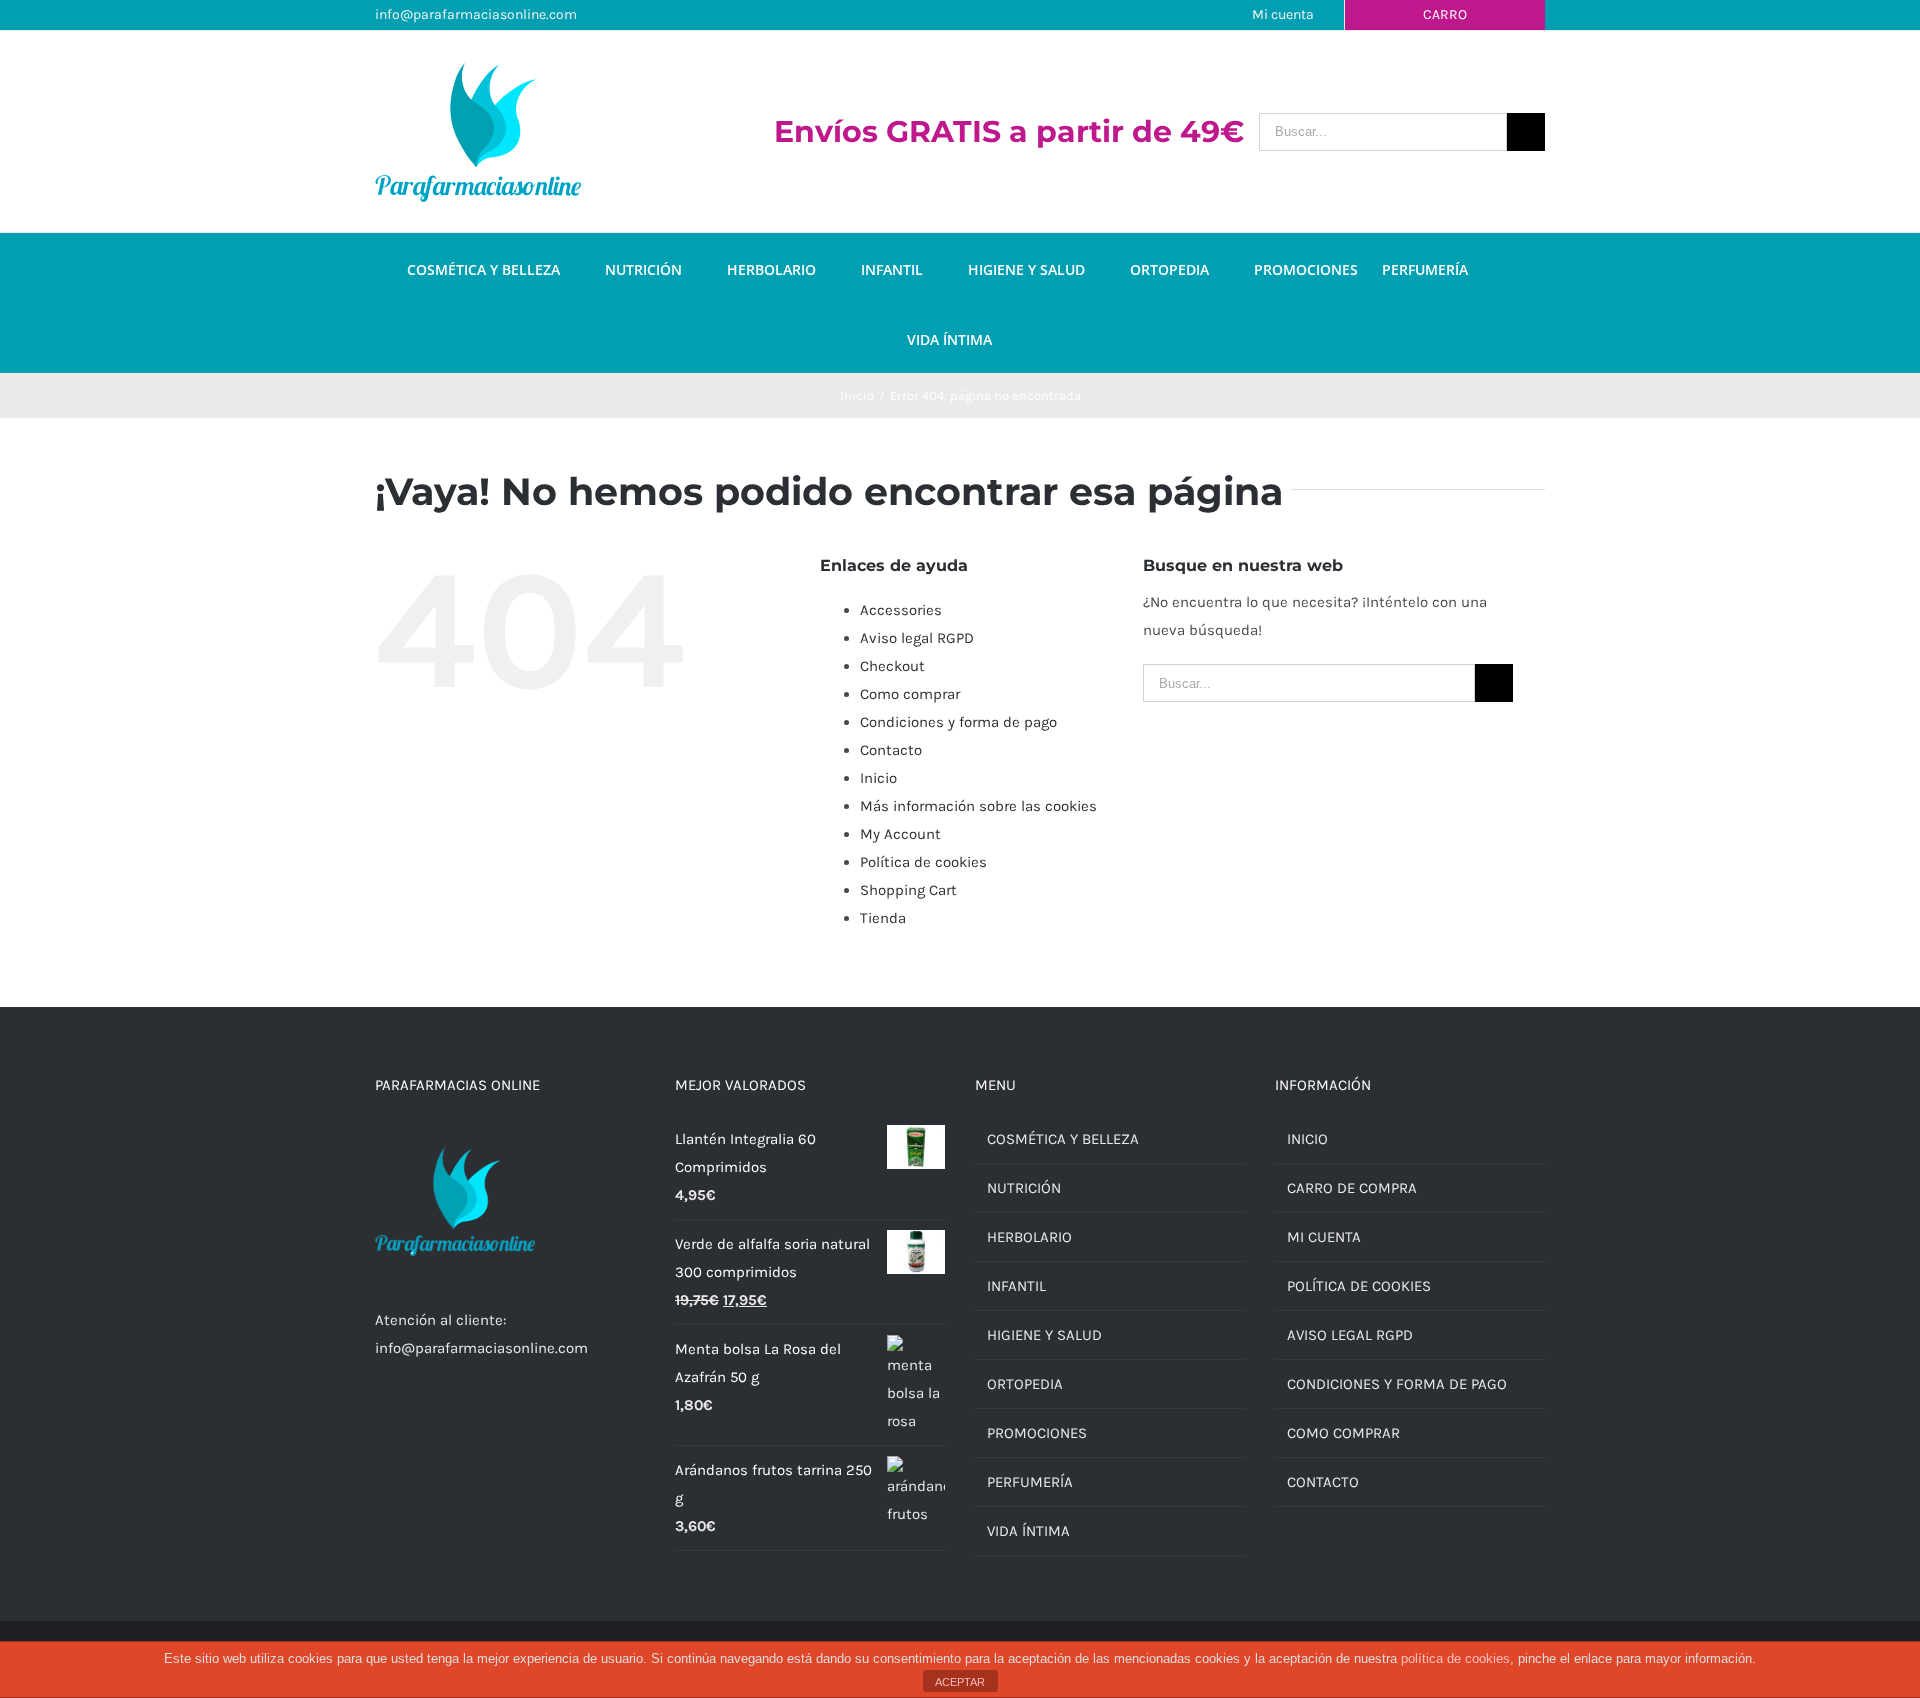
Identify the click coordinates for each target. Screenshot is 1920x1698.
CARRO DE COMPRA (1352, 1188)
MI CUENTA (1324, 1237)
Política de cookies (923, 862)
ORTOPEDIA (1025, 1384)
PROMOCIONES (1037, 1433)
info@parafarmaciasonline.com (476, 14)
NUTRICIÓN (1024, 1188)
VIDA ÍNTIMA (1028, 1531)
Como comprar (910, 694)
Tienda (883, 918)
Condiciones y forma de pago (958, 722)
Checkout (892, 666)
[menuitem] (506, 268)
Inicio (878, 778)
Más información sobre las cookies (978, 806)
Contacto (891, 750)
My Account (900, 834)
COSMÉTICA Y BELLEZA (1063, 1139)
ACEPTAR (960, 1682)
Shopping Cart (908, 890)
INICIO (1307, 1139)
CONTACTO (1323, 1482)
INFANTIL (1016, 1286)
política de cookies (1455, 1658)
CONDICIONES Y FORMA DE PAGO (1397, 1384)
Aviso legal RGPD (917, 638)
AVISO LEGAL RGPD (1350, 1335)
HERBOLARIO (1029, 1237)
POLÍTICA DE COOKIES (1359, 1286)
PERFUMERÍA (1030, 1482)
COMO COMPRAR (1343, 1433)
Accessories (901, 610)
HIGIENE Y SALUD (1044, 1335)
